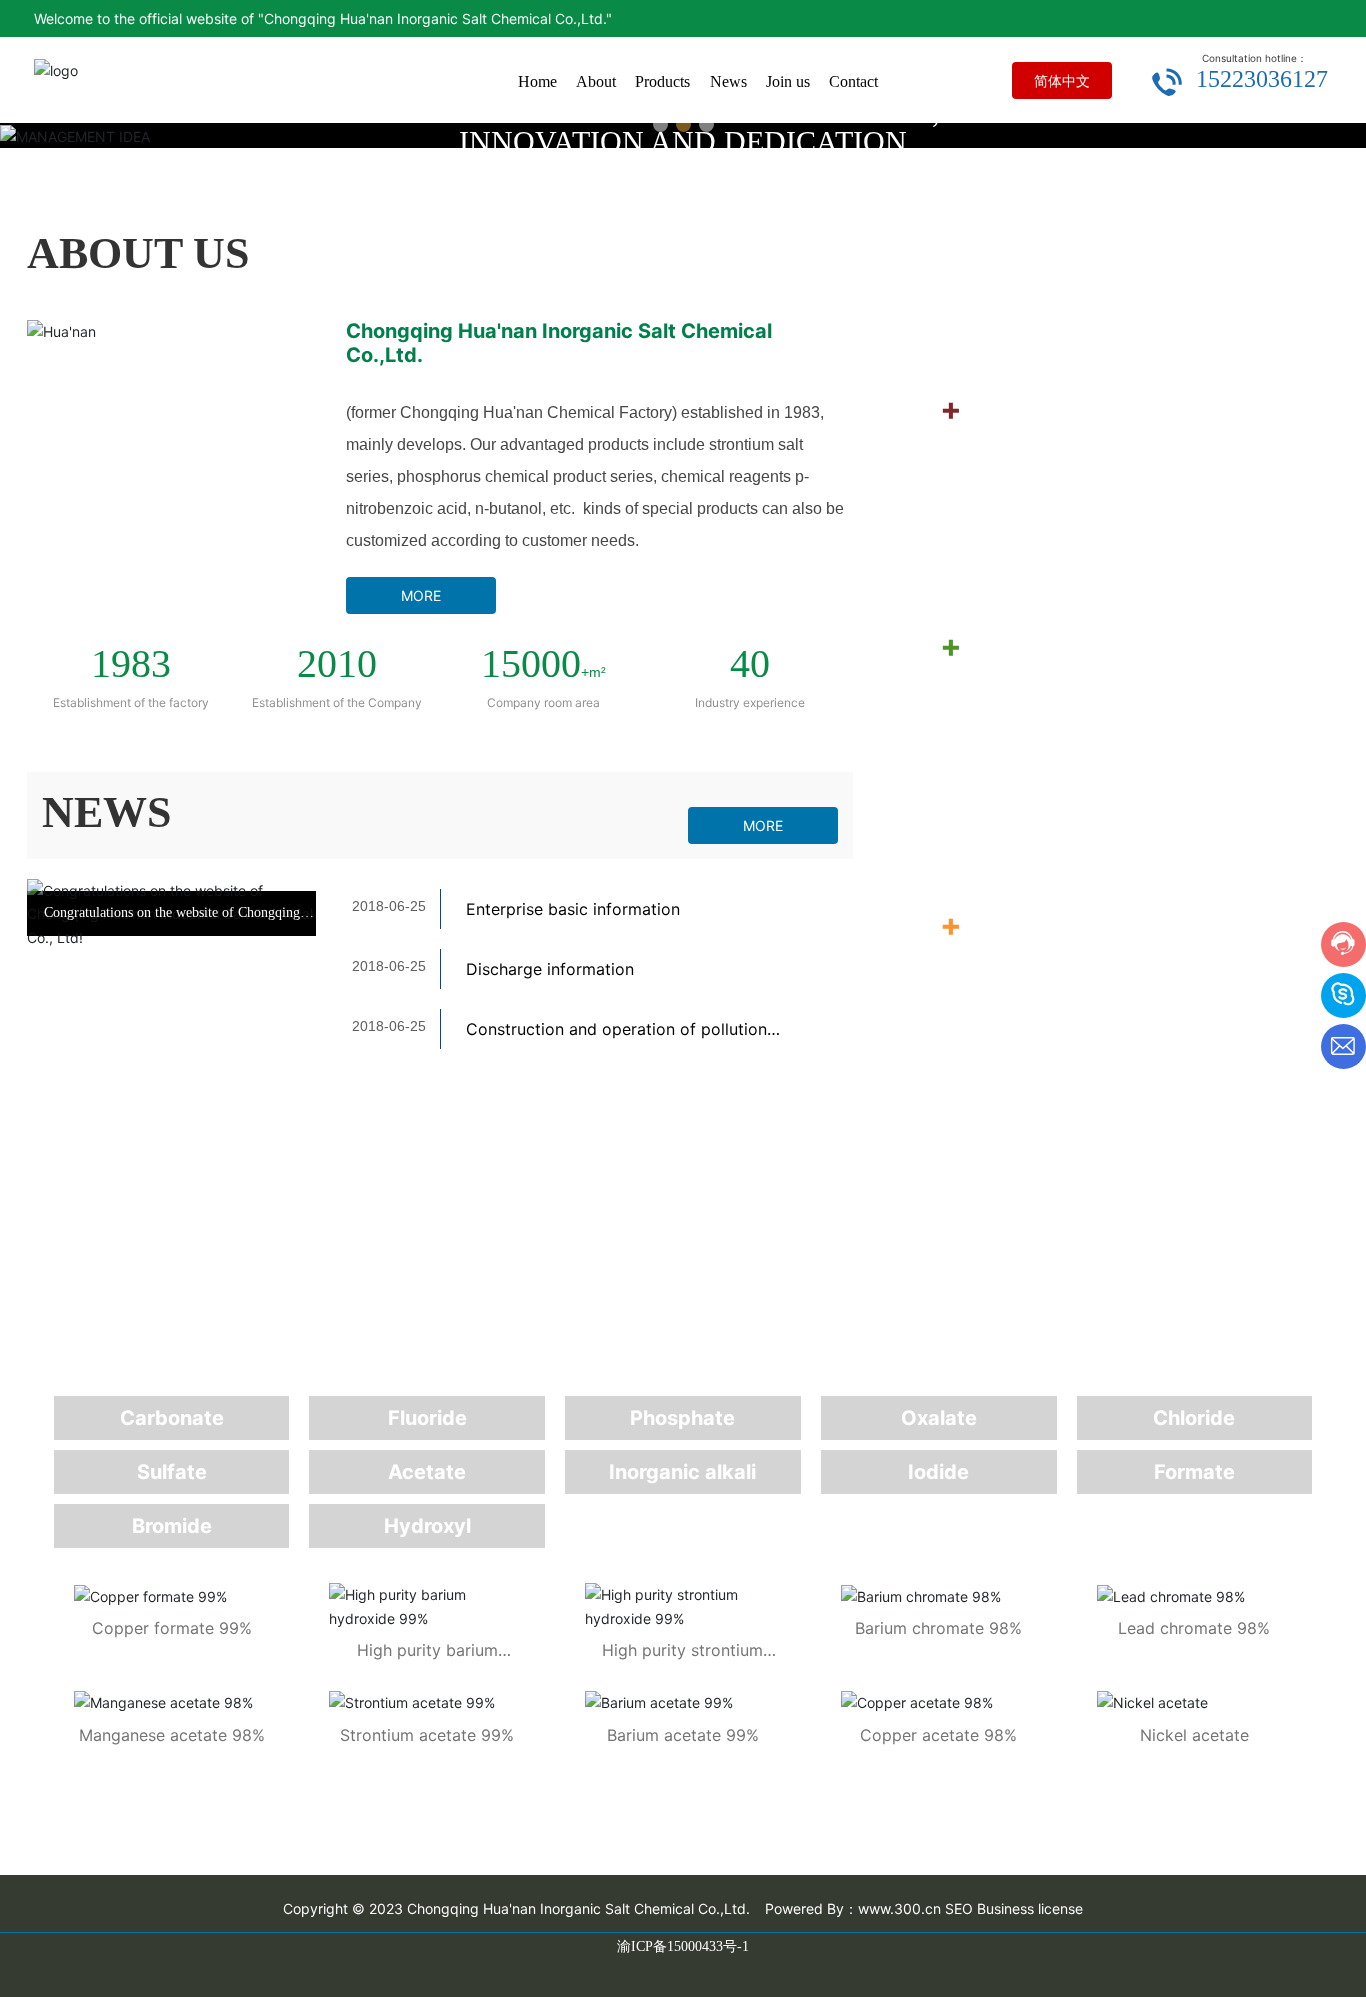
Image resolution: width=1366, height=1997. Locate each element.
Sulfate (172, 1472)
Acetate (427, 1472)
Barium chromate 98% (938, 1628)
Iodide (938, 1472)
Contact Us (982, 775)
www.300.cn (899, 1908)
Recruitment (988, 538)
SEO (959, 1908)
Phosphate (682, 1418)
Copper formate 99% (172, 1628)
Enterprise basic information (573, 909)
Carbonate (172, 1418)
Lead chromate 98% (1194, 1628)
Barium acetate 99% (683, 1735)
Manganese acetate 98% (172, 1735)
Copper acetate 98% (938, 1735)
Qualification (992, 280)
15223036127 (1262, 79)
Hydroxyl (427, 1526)
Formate (1194, 1472)
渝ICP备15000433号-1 (683, 1946)
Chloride (1194, 1418)
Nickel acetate (1194, 1735)
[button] (660, 124)
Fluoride (427, 1418)
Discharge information (550, 969)
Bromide (172, 1526)
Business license (1030, 1908)
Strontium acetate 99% (427, 1735)
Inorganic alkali (682, 1472)
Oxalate (939, 1418)
